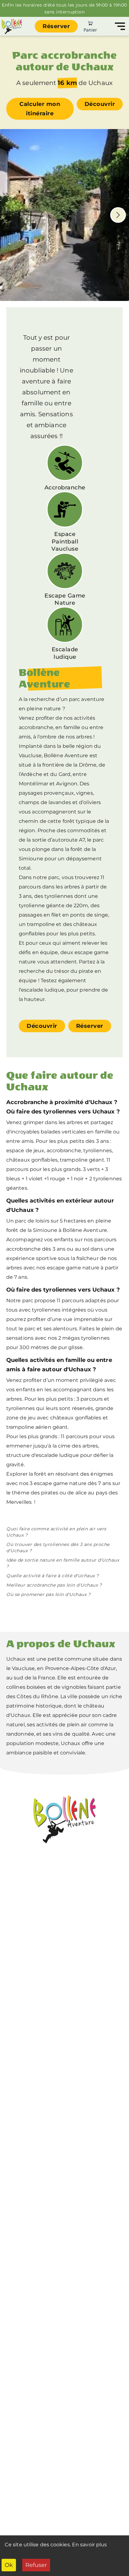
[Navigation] (120, 26)
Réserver (56, 26)
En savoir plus (89, 2545)
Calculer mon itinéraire (40, 109)
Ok (9, 2565)
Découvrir (100, 104)
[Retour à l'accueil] (12, 26)
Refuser (36, 2565)
